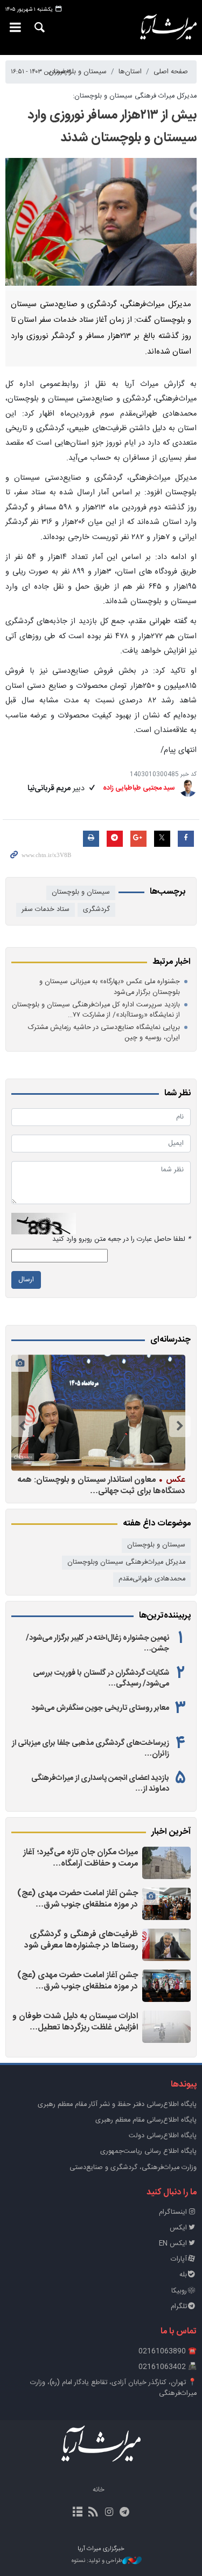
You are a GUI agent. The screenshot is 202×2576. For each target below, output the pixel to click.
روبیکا (179, 2291)
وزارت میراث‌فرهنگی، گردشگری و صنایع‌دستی (133, 2168)
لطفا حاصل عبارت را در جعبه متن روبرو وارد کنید (121, 1239)
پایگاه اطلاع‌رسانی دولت (163, 2136)
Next (22, 1426)
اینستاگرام (173, 2212)
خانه (99, 2490)
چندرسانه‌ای (170, 1340)
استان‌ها (130, 72)
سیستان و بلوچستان (78, 72)
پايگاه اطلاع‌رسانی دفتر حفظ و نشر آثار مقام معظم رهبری (117, 2105)
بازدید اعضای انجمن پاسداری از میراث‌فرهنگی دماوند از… (100, 1784)
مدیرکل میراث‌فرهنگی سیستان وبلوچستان (126, 1562)
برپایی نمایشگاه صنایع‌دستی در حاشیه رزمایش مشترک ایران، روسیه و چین (104, 1033)
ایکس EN (173, 2244)
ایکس (178, 2228)
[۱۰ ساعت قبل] (166, 2027)
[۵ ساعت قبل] (166, 1863)
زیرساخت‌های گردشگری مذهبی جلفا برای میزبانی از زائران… (90, 1749)
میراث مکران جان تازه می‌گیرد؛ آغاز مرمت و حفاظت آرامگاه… (81, 1858)
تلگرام (179, 2307)
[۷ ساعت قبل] (166, 1904)
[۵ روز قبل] (98, 1413)
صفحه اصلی (171, 72)
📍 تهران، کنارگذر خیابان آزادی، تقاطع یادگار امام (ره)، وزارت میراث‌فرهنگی (113, 2388)
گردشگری (96, 910)
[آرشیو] (77, 2513)
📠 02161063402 (168, 2367)
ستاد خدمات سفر (46, 910)
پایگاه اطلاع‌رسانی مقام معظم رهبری (146, 2120)
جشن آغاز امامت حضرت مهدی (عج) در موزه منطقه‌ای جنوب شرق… (78, 1899)
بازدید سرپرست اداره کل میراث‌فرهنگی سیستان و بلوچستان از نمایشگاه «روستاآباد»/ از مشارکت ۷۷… (96, 1010)
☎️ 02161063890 (168, 2351)
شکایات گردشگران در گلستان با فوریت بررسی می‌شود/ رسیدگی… (101, 1679)
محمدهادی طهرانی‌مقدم (152, 1579)
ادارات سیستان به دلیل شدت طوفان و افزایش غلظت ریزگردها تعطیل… (75, 2022)
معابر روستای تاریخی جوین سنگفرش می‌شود (100, 1708)
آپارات (179, 2259)
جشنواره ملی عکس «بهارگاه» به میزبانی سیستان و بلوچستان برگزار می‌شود (110, 987)
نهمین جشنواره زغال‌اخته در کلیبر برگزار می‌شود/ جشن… (97, 1643)
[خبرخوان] (93, 2513)
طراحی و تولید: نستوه (97, 2561)
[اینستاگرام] (109, 2513)
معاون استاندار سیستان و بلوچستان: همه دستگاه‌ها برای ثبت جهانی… (102, 1485)
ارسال (26, 1280)
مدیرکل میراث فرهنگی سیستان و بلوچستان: (135, 96)
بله (183, 2275)
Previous (180, 1426)
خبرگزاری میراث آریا (169, 27)
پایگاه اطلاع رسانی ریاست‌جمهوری (148, 2152)
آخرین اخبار (171, 1832)
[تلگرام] (125, 2513)
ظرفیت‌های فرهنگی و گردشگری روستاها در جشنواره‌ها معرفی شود (81, 1940)
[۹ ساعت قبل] (166, 1945)
